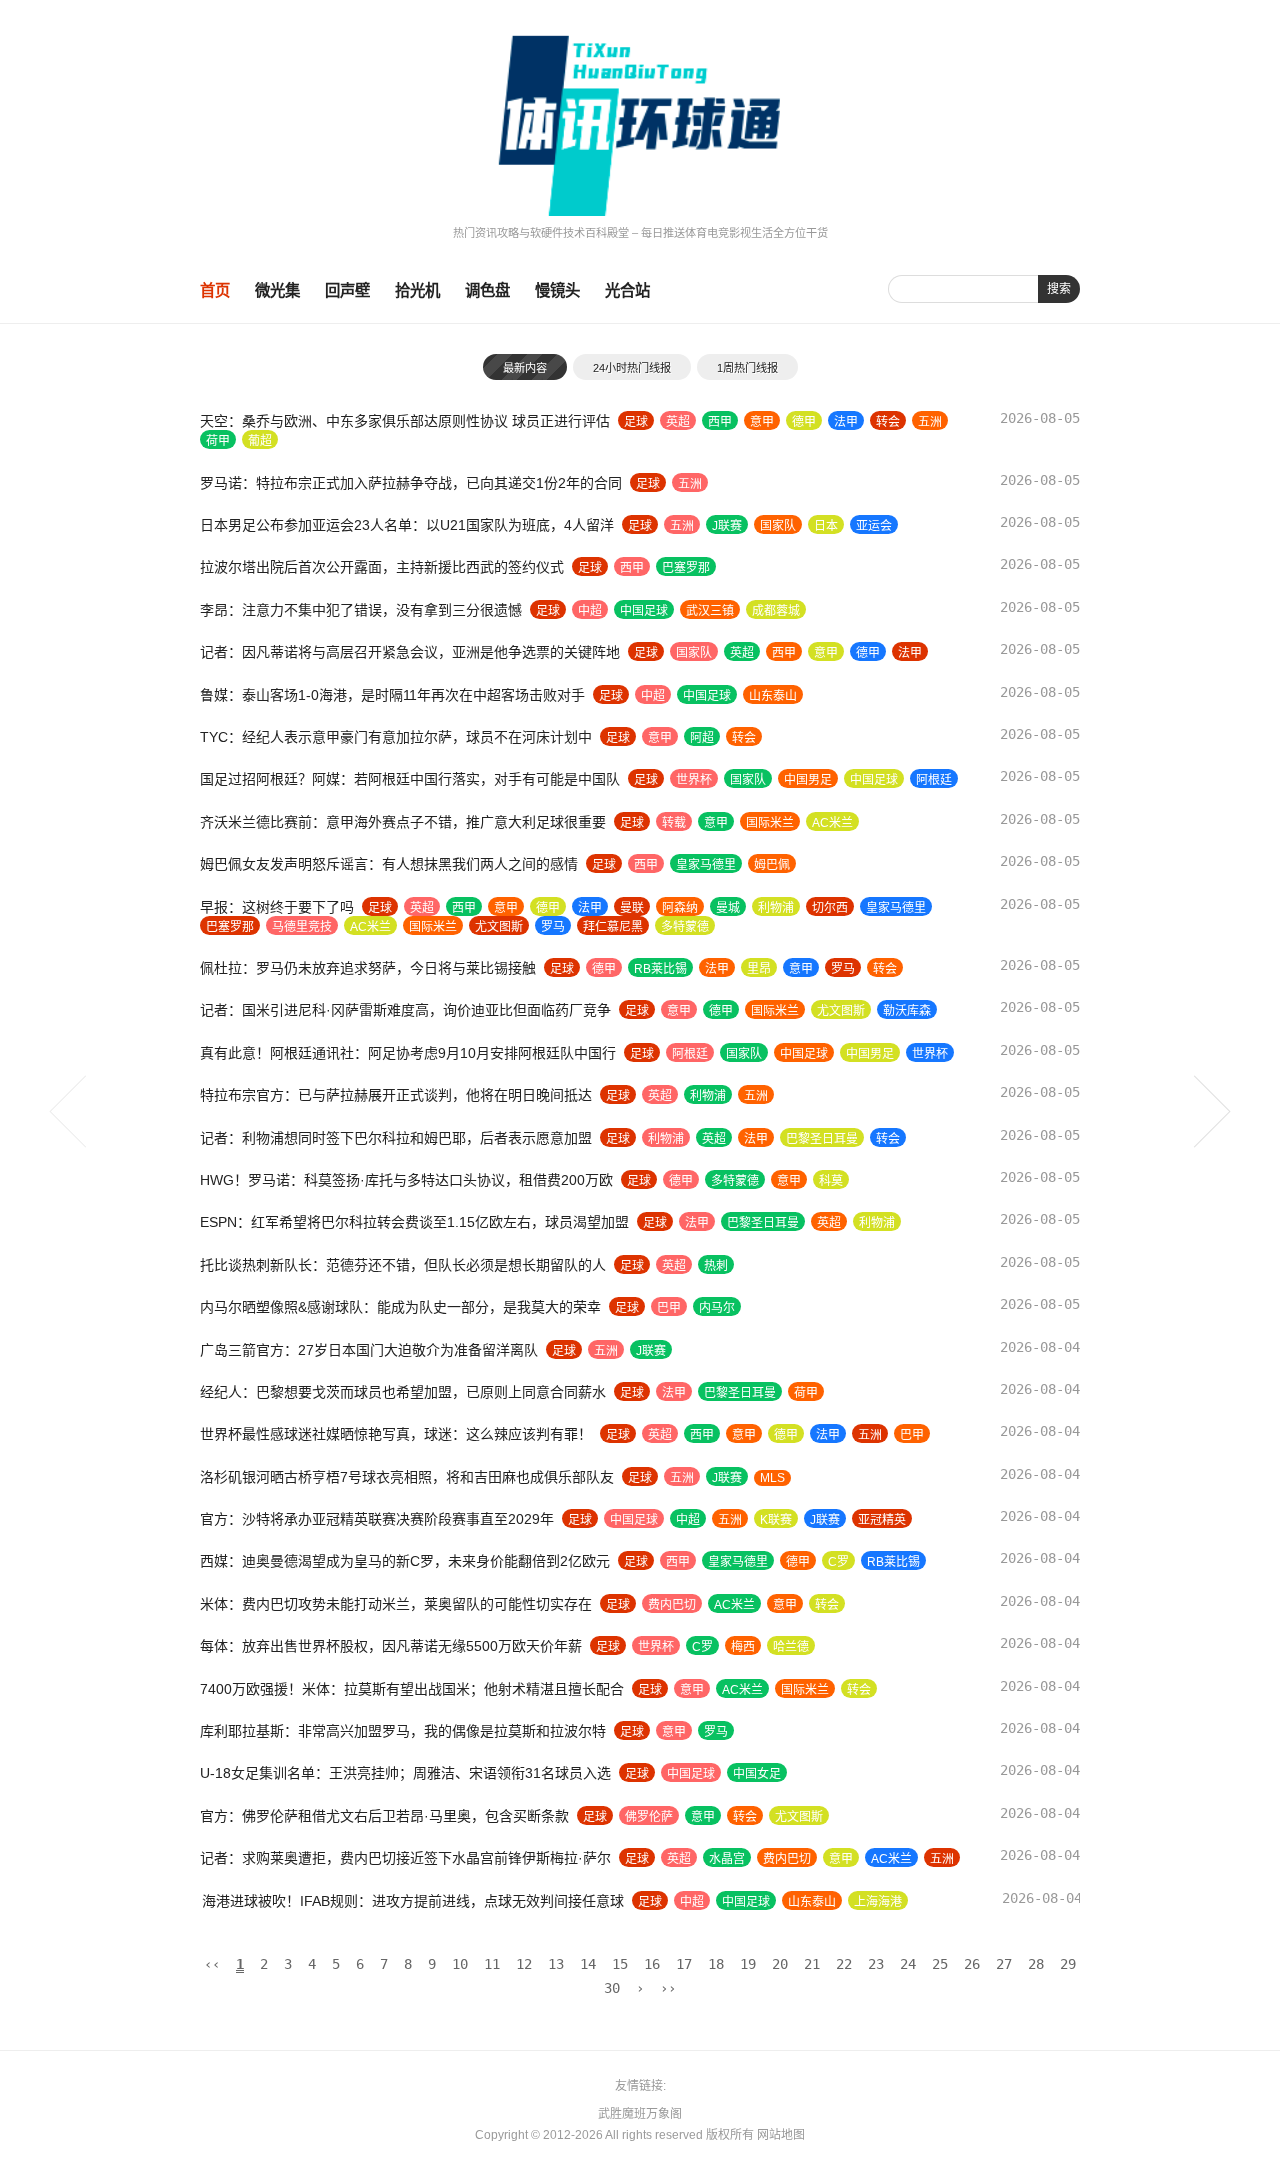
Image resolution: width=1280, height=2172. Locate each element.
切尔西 (830, 908)
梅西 (743, 1647)
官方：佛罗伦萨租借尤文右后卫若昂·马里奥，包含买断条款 (384, 1816)
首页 (215, 290)
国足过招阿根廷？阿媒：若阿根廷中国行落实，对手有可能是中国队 (410, 779)
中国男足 (808, 780)
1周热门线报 (747, 368)
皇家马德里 (706, 865)
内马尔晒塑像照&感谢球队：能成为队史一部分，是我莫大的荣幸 (400, 1307)
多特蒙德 (685, 927)
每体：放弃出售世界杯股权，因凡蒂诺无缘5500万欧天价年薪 (391, 1646)
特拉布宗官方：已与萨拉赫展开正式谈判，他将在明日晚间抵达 (396, 1095)
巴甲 (669, 1308)
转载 (674, 823)
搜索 (1059, 289)
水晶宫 (727, 1859)
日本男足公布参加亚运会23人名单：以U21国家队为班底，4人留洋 (407, 525)
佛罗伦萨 (649, 1817)
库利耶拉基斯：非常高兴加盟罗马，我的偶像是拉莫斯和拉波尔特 (403, 1731)
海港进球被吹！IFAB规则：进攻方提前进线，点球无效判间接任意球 (411, 1901)
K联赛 (776, 1520)
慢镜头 (557, 290)
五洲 (930, 422)
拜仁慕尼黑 (613, 927)
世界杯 (694, 780)
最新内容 (525, 368)
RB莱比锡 (660, 969)
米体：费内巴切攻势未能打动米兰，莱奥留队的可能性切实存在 (396, 1604)
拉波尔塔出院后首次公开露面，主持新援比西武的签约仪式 (382, 567)
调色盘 (487, 290)
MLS (772, 1478)
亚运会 (874, 526)
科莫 (831, 1181)
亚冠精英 (882, 1520)
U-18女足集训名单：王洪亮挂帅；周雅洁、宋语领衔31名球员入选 (405, 1773)
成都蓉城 (776, 611)
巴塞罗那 (686, 568)
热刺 (716, 1266)
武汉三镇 (710, 611)
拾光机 (417, 290)
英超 (678, 422)
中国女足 (757, 1774)
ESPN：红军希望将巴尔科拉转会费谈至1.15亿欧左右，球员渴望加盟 (414, 1222)
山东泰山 (773, 696)
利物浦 (776, 908)
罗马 (553, 927)
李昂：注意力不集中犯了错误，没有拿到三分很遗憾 (361, 610)
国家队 (778, 526)
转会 (888, 422)
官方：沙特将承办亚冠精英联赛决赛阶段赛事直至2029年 (377, 1519)
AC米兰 (832, 823)
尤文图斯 (499, 927)
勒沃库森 (907, 1011)
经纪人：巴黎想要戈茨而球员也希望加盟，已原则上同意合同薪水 (403, 1392)
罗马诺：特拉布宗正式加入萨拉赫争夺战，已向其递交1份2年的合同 (411, 483)
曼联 (632, 908)
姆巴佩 (772, 865)
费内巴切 (672, 1605)
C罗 (838, 1562)
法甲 (846, 422)
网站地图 (781, 2135)
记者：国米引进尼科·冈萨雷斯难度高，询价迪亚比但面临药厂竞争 (405, 1010)
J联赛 (727, 526)
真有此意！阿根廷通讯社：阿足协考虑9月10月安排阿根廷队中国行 (408, 1053)
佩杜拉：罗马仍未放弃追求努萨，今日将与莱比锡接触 (368, 968)
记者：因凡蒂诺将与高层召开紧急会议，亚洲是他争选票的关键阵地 (410, 652)
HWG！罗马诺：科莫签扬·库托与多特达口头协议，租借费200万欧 (406, 1180)
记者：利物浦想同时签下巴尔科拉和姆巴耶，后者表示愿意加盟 (396, 1138)
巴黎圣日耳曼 (822, 1139)
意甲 (762, 422)
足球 (636, 422)
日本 (826, 526)
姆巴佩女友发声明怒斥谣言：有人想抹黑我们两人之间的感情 (389, 864)
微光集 (277, 290)
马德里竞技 (302, 927)
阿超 (702, 738)
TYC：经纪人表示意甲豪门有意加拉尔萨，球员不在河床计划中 (396, 737)
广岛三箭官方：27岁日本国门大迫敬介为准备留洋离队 (369, 1350)
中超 (590, 611)
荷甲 (218, 441)
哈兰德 (791, 1647)
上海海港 (876, 1902)
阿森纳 (680, 908)
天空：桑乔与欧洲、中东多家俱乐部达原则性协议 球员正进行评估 (405, 421)
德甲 (804, 422)
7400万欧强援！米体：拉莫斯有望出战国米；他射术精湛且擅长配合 (412, 1689)
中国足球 (644, 611)
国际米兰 (770, 823)
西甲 (720, 422)
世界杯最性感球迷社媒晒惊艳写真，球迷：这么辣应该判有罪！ (396, 1434)
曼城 (728, 908)
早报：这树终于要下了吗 (277, 907)
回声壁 (347, 290)
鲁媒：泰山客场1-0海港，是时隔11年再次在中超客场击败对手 (392, 695)
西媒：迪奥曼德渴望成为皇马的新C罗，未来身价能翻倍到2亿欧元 (405, 1561)
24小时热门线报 (632, 368)
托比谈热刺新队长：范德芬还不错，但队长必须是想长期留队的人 (403, 1265)
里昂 (759, 969)
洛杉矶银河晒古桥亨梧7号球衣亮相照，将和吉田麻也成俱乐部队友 (407, 1477)
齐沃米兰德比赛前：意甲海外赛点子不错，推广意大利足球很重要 (403, 822)
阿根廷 (934, 780)
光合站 (627, 290)
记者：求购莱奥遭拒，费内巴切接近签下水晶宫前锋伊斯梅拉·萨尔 (405, 1858)
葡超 (260, 441)
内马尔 (717, 1308)
